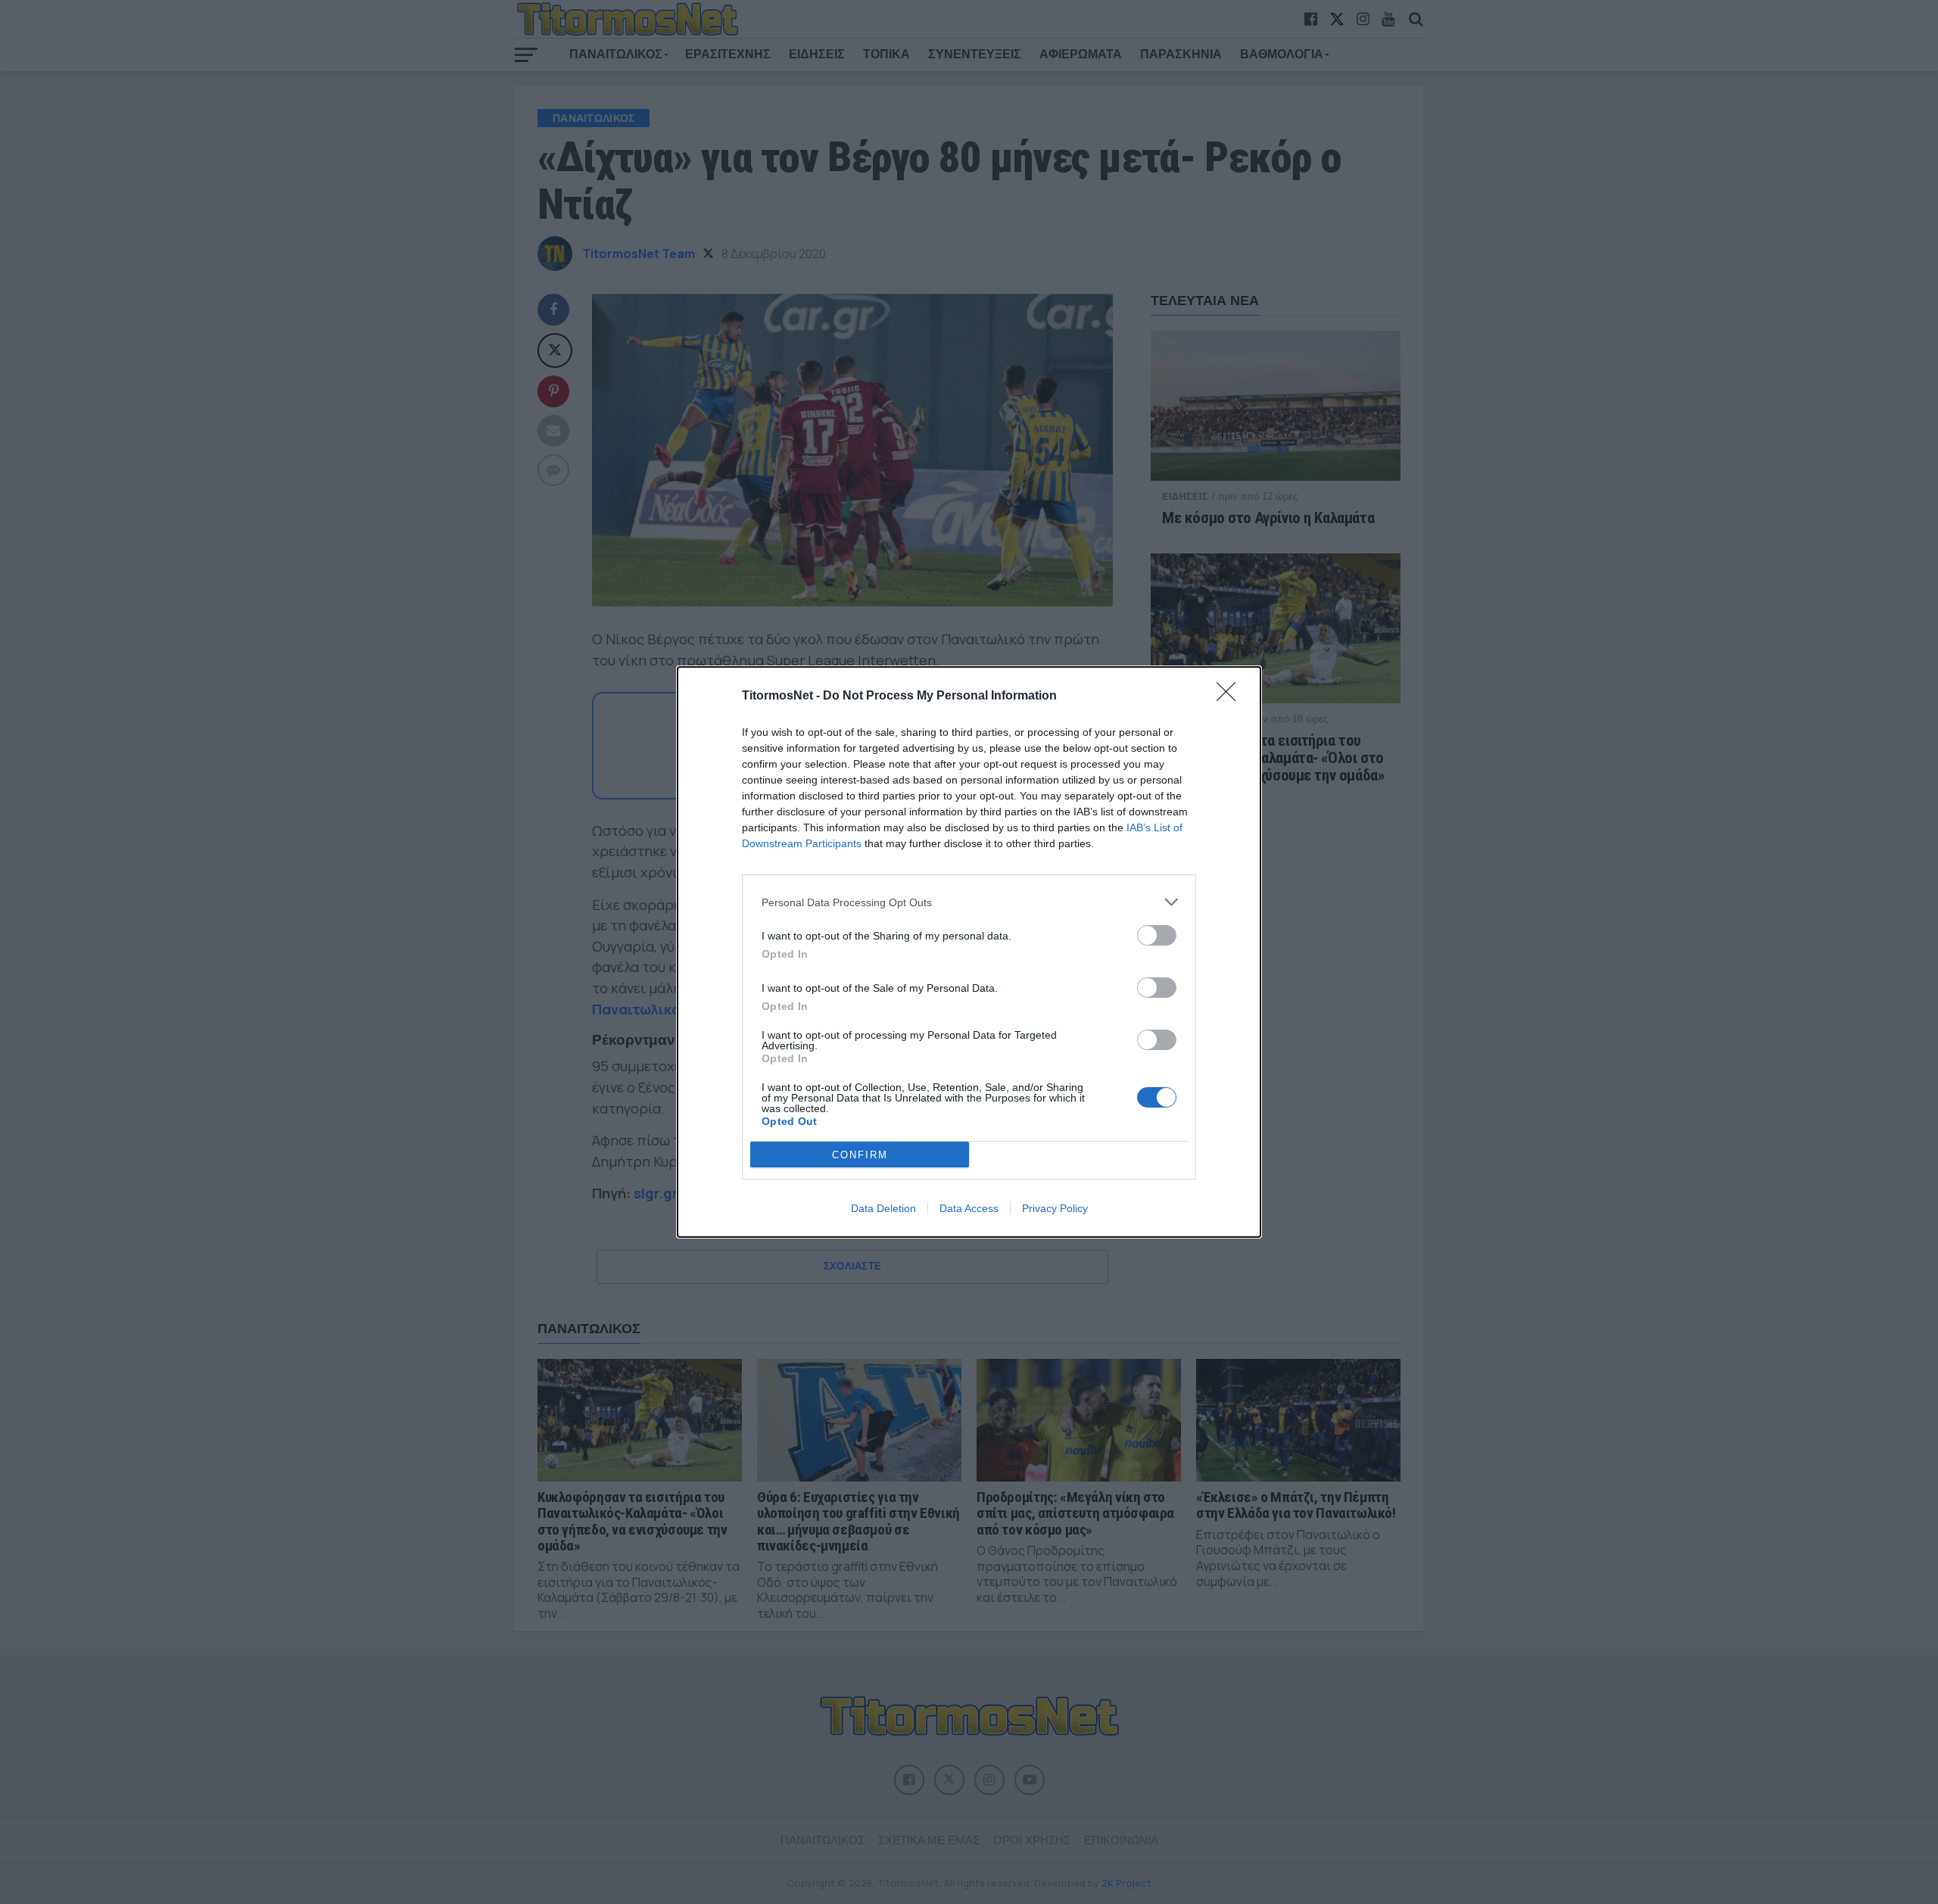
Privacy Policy (1055, 1208)
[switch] (1157, 935)
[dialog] (969, 952)
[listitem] (969, 902)
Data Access (969, 1208)
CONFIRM (860, 1155)
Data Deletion (883, 1208)
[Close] (1231, 696)
